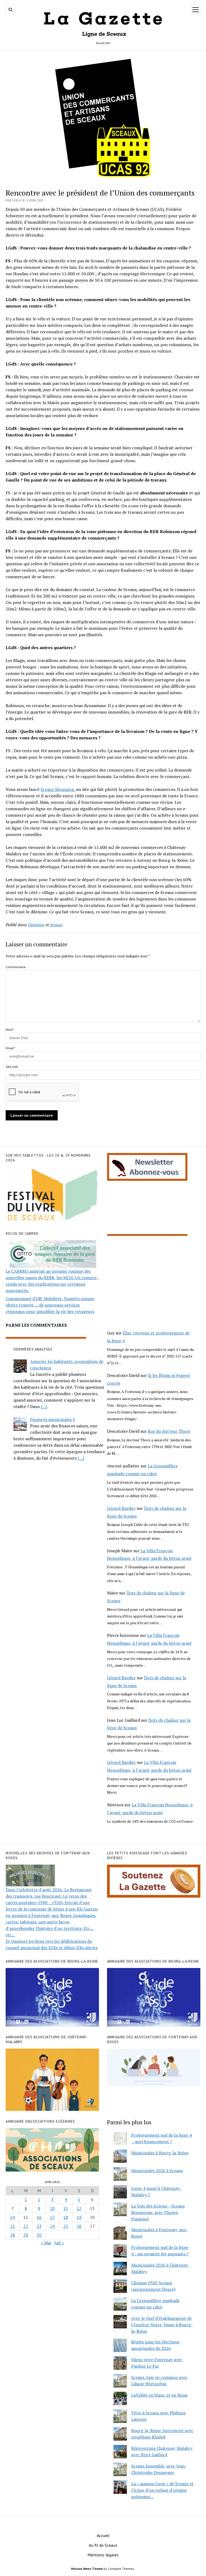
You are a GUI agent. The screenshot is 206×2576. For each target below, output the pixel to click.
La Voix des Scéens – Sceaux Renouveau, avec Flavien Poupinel (158, 2212)
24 (52, 2226)
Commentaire (16, 967)
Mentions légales (103, 2555)
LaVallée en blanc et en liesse (159, 2395)
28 (13, 2235)
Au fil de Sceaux (103, 2545)
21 (13, 2226)
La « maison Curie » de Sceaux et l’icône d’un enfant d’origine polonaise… (162, 2490)
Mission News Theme (87, 2569)
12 (79, 2208)
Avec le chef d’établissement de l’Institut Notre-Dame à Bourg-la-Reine (162, 2325)
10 (52, 2208)
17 (52, 2217)
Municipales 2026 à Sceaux (157, 2170)
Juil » (59, 2243)
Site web (12, 1067)
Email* (10, 1048)
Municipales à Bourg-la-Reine (160, 2153)
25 (66, 2226)
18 (66, 2217)
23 (39, 2226)
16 (39, 2217)
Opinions (36, 925)
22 (26, 2226)
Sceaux (56, 925)
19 (79, 2217)
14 (13, 2217)
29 (26, 2235)
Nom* (10, 1030)
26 (79, 2226)
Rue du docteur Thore (169, 1431)
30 (39, 2235)
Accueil (103, 2535)
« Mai (46, 2243)
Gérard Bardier (121, 1508)
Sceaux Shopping (57, 789)
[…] (44, 1406)
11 (66, 2208)
